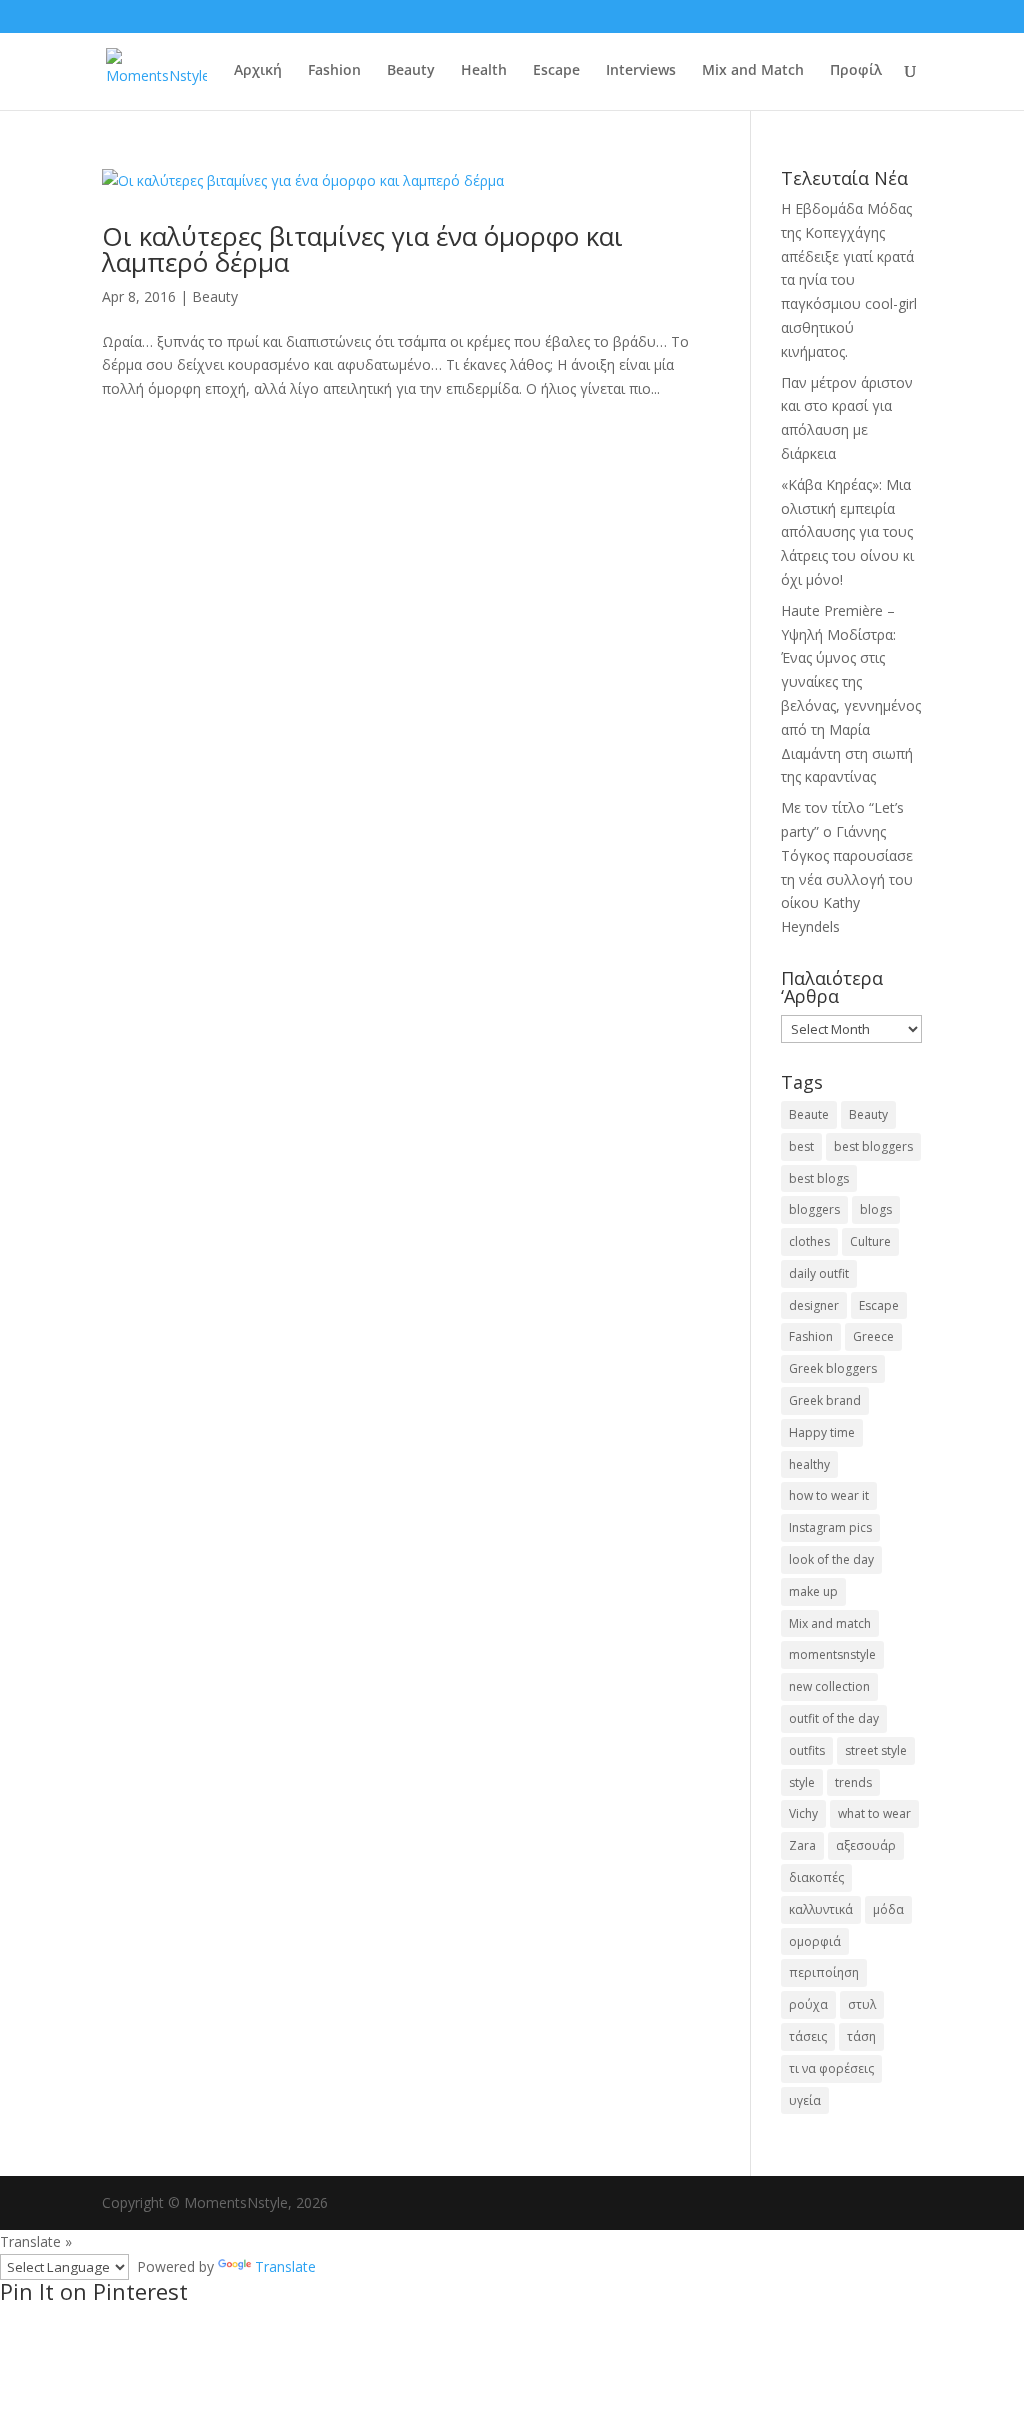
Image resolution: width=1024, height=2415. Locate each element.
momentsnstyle (832, 1654)
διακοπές (816, 1877)
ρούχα (808, 2004)
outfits (807, 1750)
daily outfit (819, 1273)
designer (814, 1305)
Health (484, 71)
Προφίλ (856, 71)
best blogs (819, 1178)
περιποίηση (824, 1972)
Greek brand (825, 1400)
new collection (829, 1686)
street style (876, 1750)
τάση (861, 2036)
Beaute (809, 1114)
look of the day (831, 1559)
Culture (870, 1241)
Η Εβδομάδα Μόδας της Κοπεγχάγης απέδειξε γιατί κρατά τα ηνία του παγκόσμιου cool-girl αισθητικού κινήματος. (849, 280)
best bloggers (873, 1146)
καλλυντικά (821, 1909)
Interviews (641, 71)
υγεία (805, 2100)
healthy (809, 1464)
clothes (809, 1241)
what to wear (874, 1813)
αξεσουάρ (866, 1845)
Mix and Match (753, 71)
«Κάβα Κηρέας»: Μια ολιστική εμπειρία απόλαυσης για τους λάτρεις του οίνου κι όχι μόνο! (847, 532)
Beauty (411, 71)
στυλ (862, 2004)
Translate (285, 2266)
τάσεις (808, 2036)
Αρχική (258, 71)
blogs (876, 1209)
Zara (802, 1845)
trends (853, 1782)
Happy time (822, 1432)
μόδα (888, 1909)
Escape (556, 71)
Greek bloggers (833, 1368)
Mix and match (830, 1623)
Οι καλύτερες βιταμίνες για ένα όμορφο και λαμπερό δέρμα (362, 249)
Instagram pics (830, 1527)
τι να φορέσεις (831, 2068)
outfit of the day (834, 1718)
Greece (873, 1336)
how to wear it (829, 1495)
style (802, 1782)
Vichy (803, 1813)
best (801, 1146)
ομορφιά (815, 1941)
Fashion (334, 71)
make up (813, 1591)
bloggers (814, 1209)
